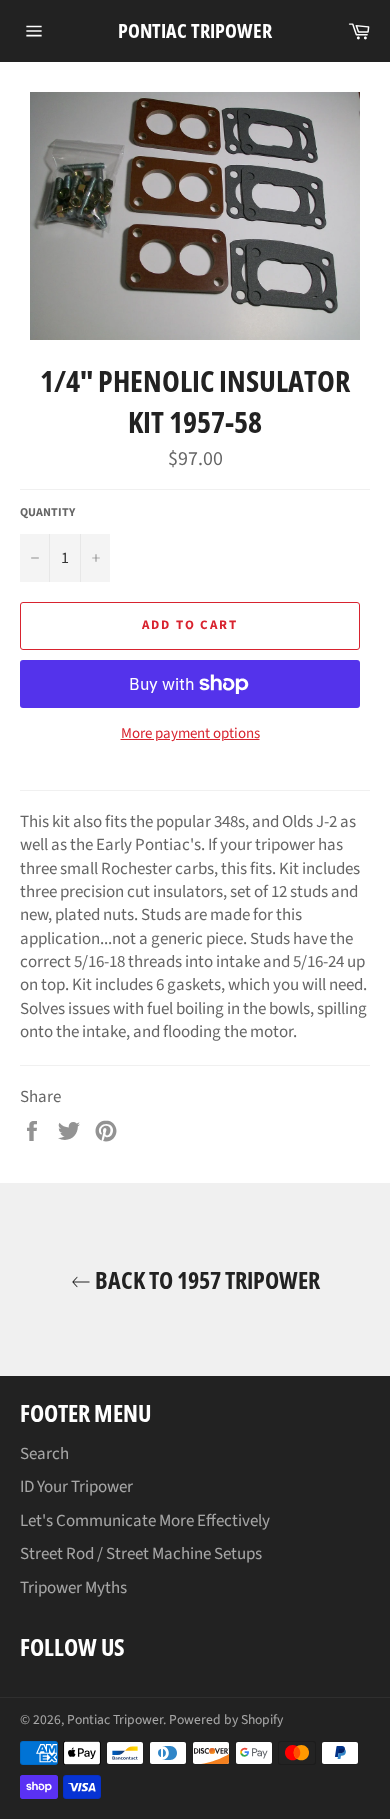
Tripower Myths (73, 1588)
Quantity (47, 513)
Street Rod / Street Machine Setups (141, 1554)
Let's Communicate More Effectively (145, 1521)
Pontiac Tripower (195, 30)
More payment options (190, 734)
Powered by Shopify (226, 1719)
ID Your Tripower (76, 1487)
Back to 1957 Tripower (205, 1279)
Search (44, 1454)
